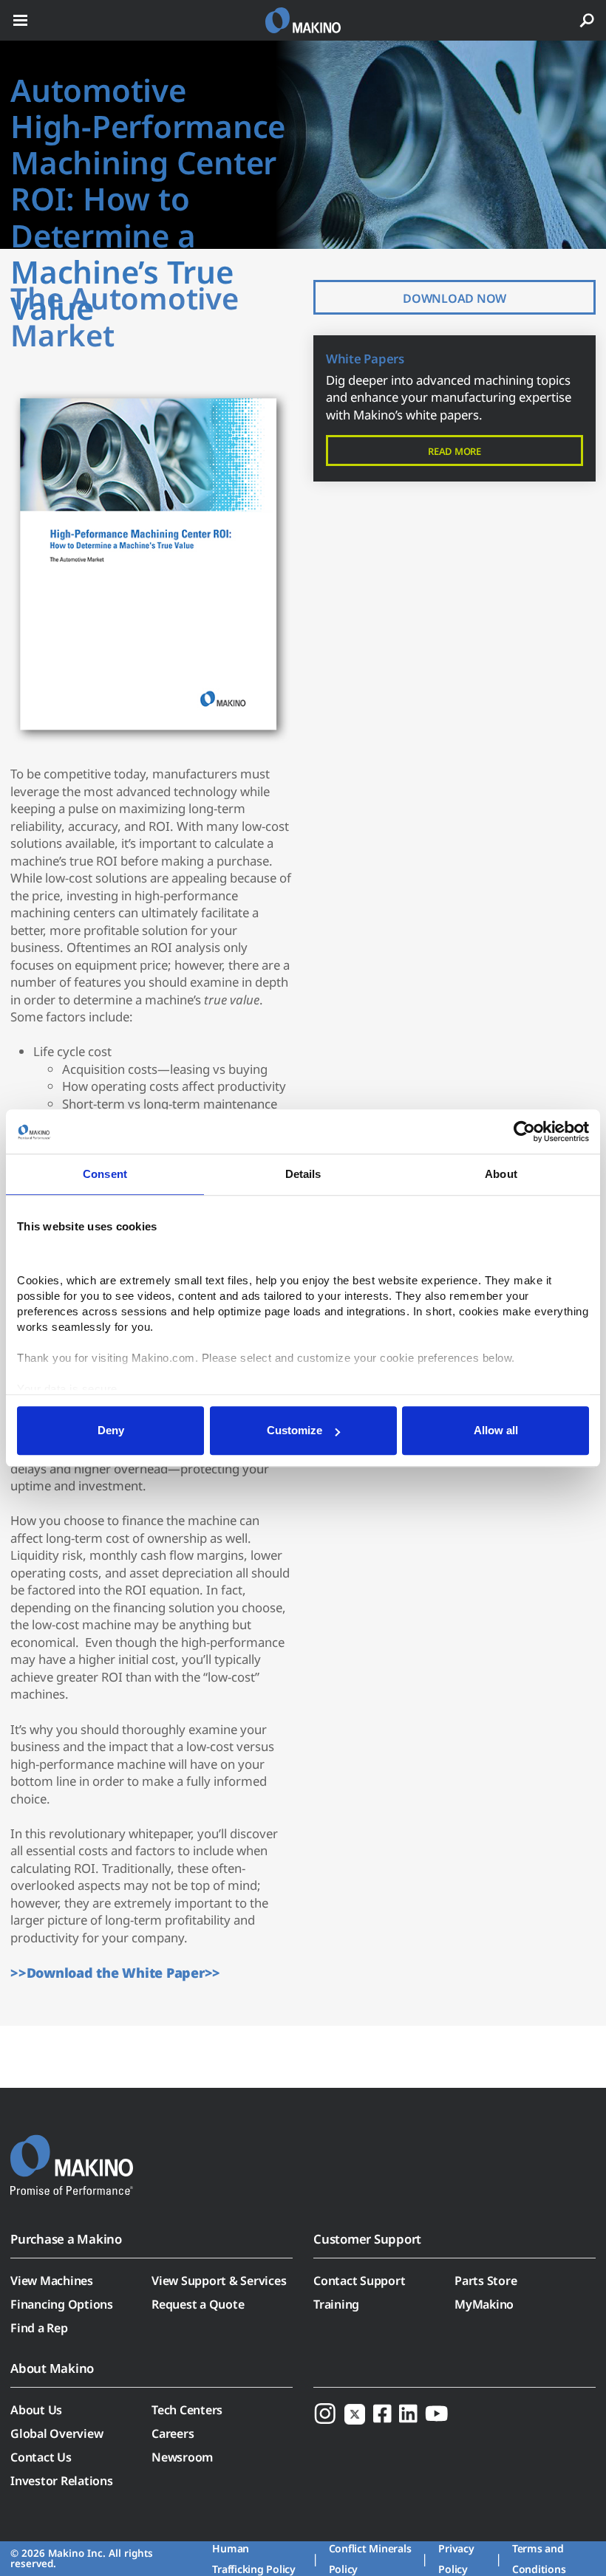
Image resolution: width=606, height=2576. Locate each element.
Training (336, 2304)
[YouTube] (437, 2414)
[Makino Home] (72, 2156)
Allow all (496, 1430)
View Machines (52, 2281)
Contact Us (41, 2457)
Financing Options (62, 2304)
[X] (355, 2414)
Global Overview (57, 2433)
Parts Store (486, 2281)
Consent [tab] (105, 1174)
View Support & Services (219, 2281)
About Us (36, 2410)
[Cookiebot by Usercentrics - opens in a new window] (524, 1131)
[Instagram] (325, 2414)
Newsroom (182, 2457)
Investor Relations (62, 2481)
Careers (173, 2433)
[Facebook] (382, 2414)
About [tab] (501, 1174)
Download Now (454, 298)
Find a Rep (39, 2328)
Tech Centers (187, 2410)
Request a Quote (198, 2304)
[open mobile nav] (20, 20)
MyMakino (484, 2304)
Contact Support (359, 2281)
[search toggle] (587, 20)
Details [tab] (303, 1174)
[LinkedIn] (408, 2414)
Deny (111, 1430)
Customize (295, 1430)
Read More (454, 451)
